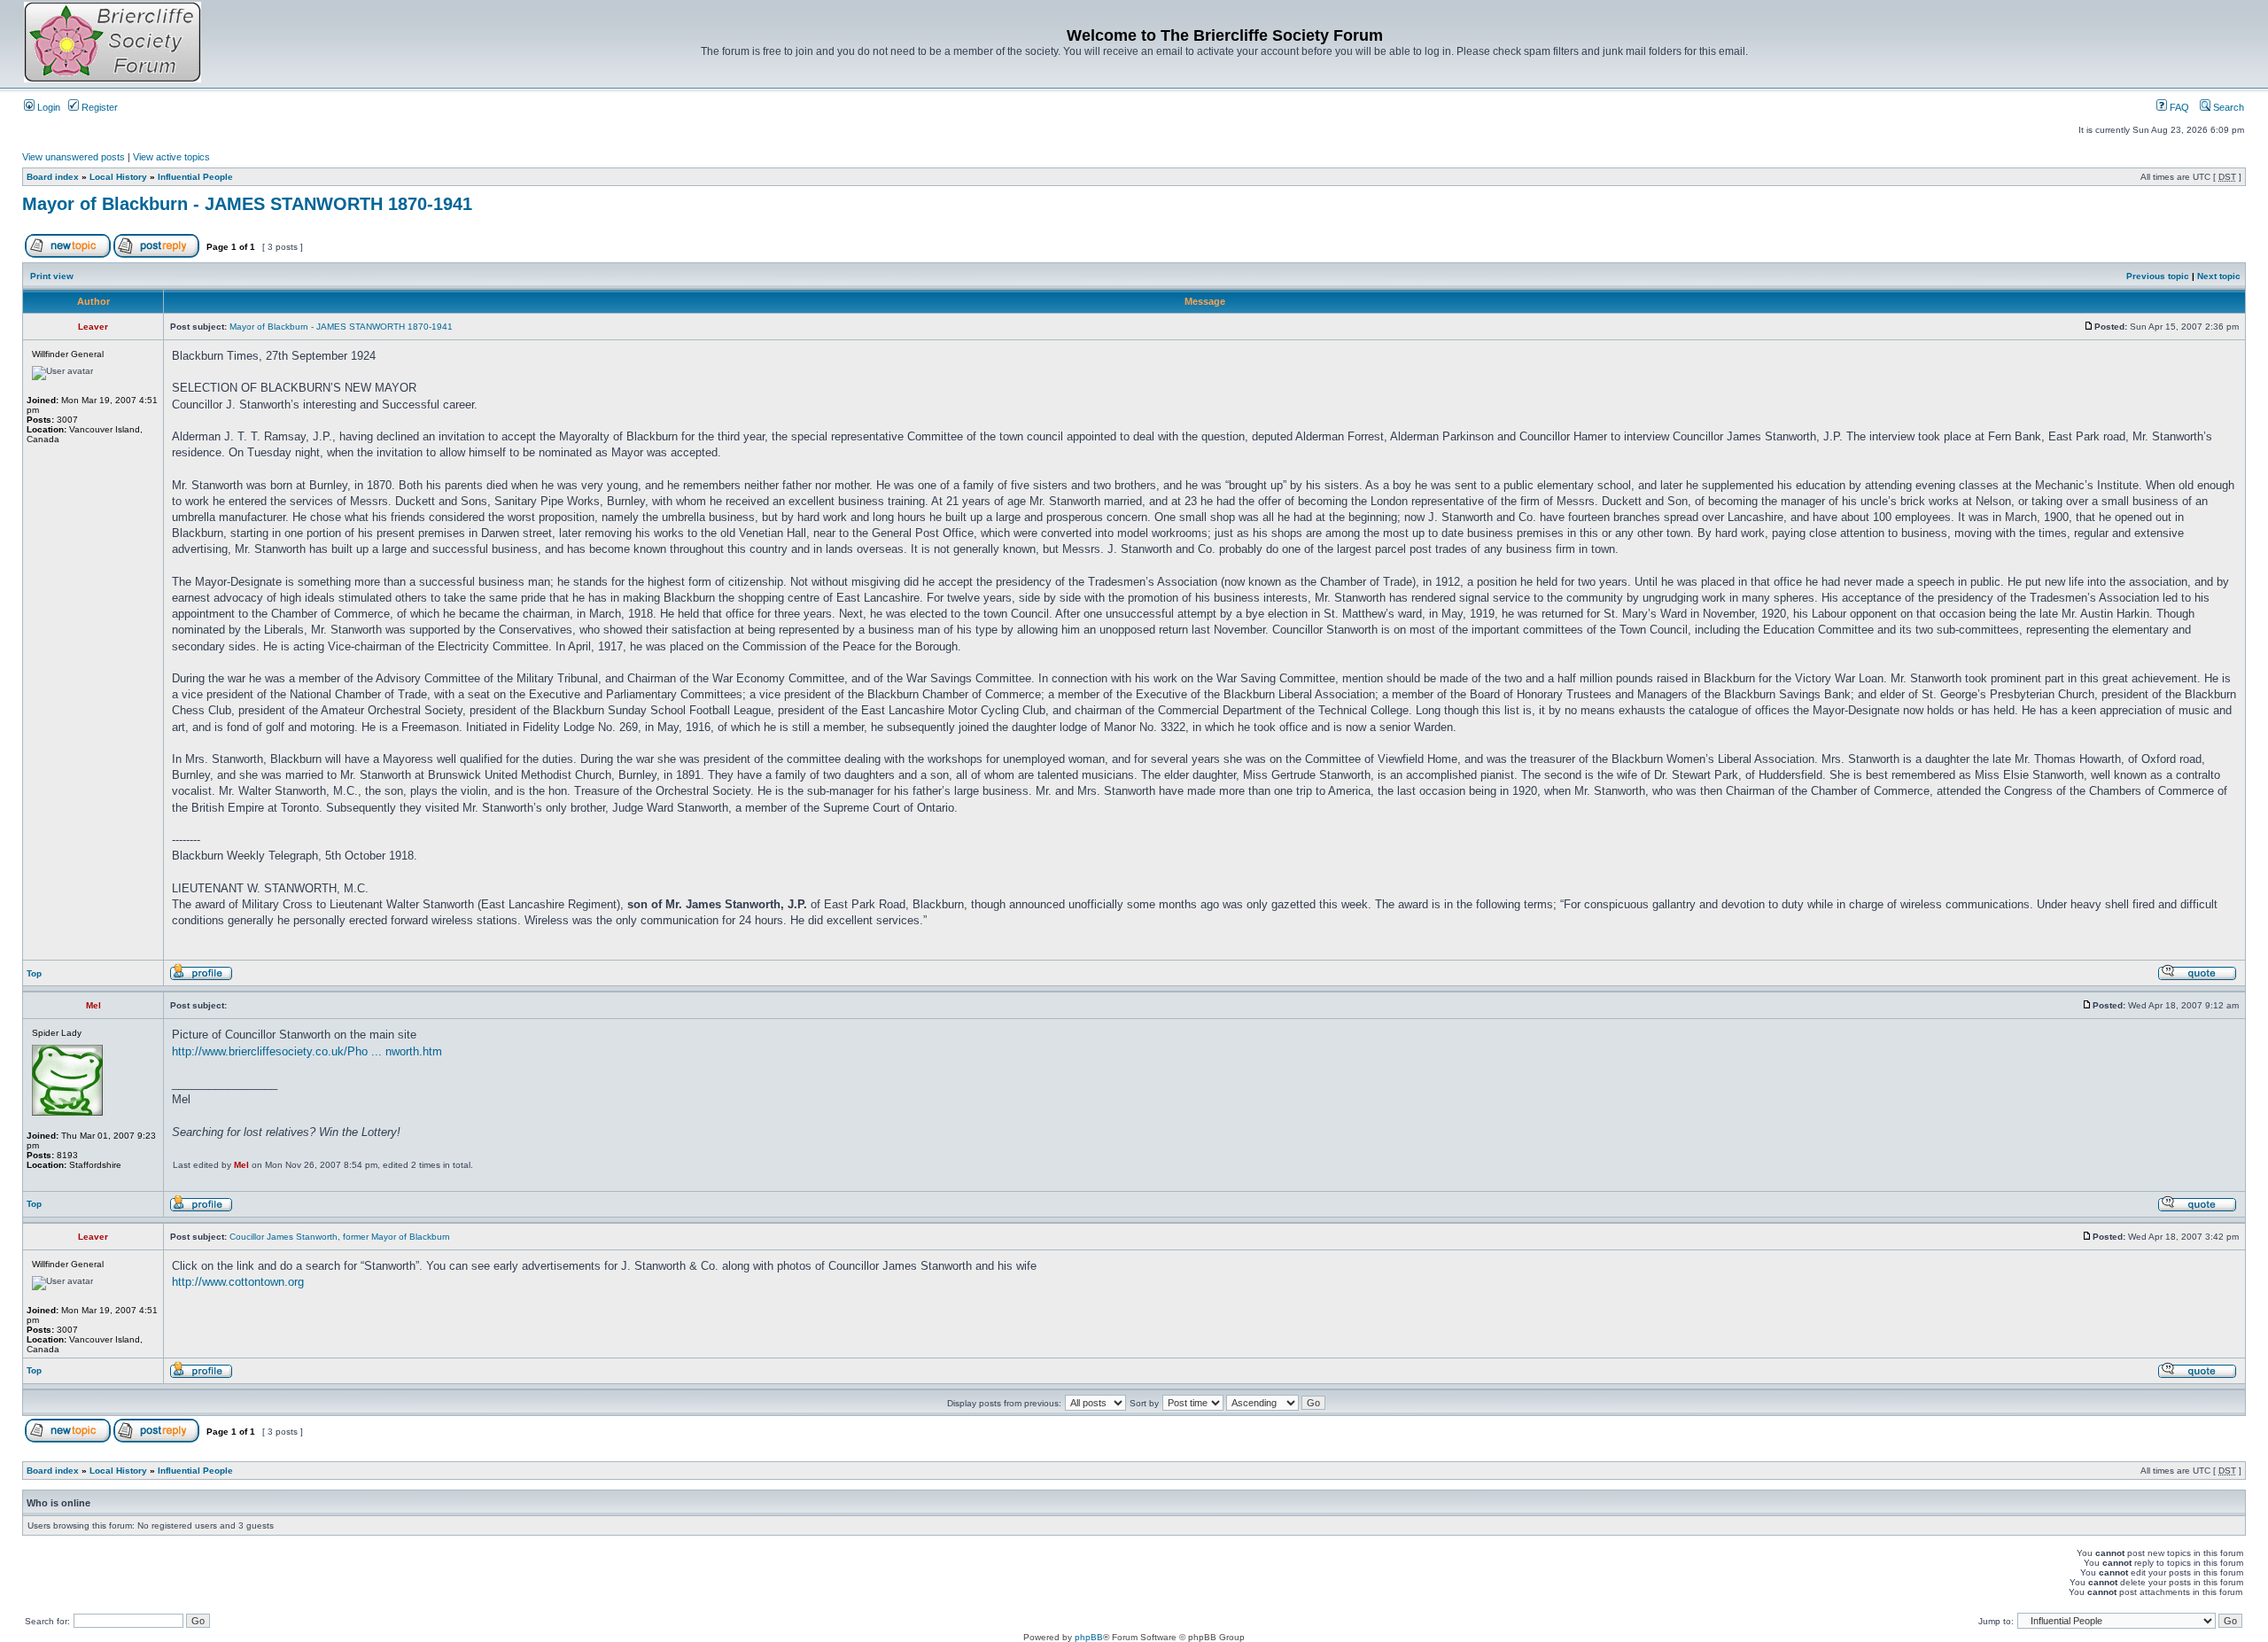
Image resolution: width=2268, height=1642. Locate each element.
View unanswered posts (74, 157)
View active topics (171, 157)
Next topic (2219, 276)
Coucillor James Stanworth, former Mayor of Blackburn (340, 1237)
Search (2227, 107)
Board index (53, 177)
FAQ (2178, 107)
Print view (52, 276)
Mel (241, 1165)
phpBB (1089, 1637)
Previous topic (2158, 276)
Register (98, 107)
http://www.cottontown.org (238, 1282)
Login (47, 107)
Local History (118, 177)
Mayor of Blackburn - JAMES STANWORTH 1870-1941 (247, 204)
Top (34, 973)
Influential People (195, 177)
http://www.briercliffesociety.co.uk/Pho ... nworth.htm (307, 1051)
